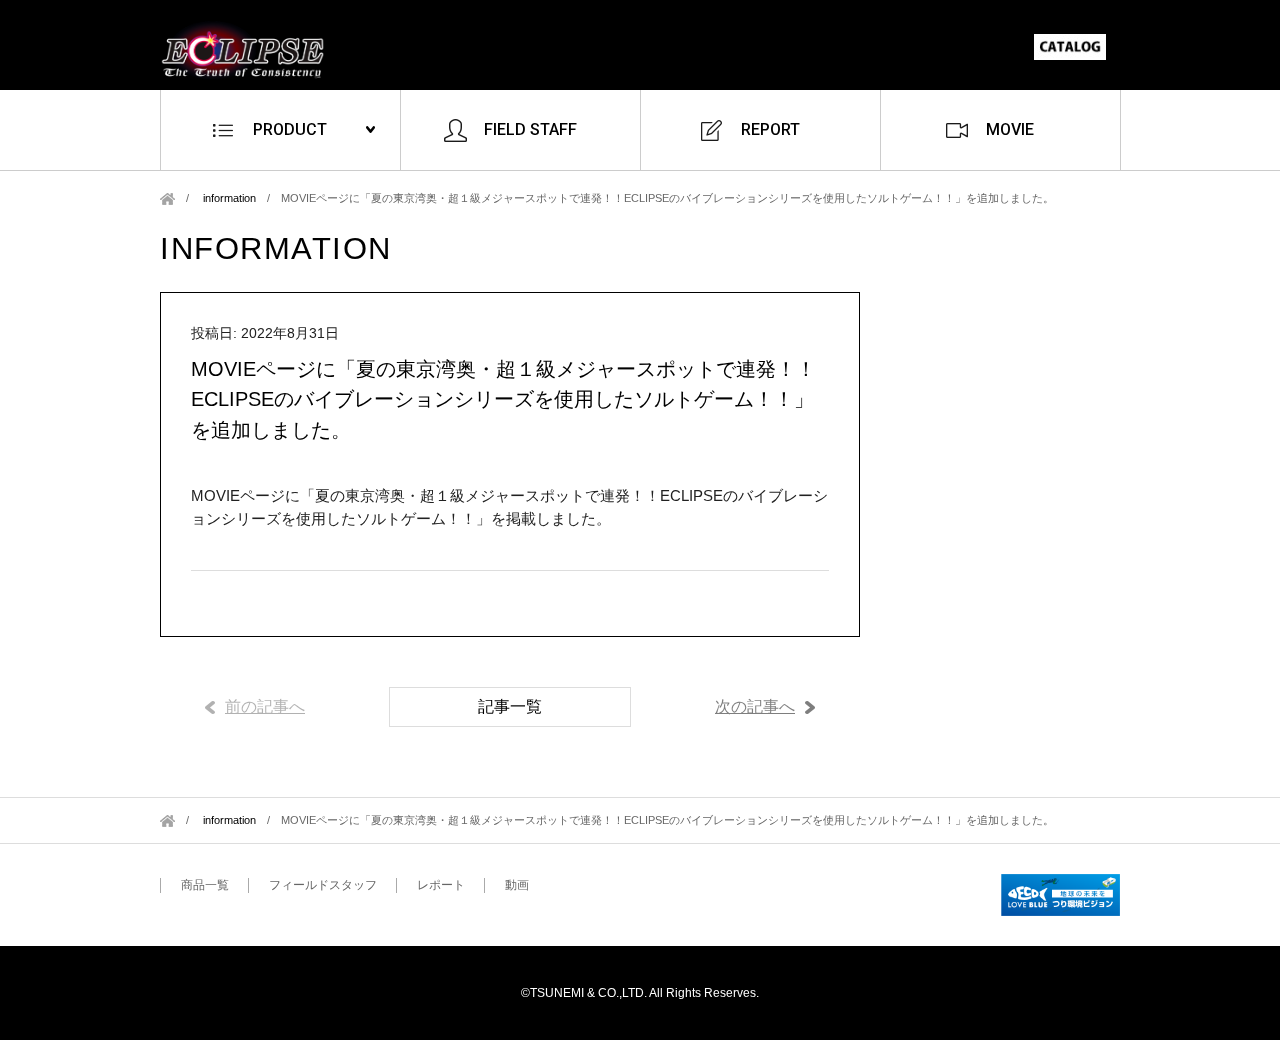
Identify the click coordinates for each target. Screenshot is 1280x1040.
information (229, 198)
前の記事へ (265, 706)
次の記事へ (755, 706)
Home (167, 198)
